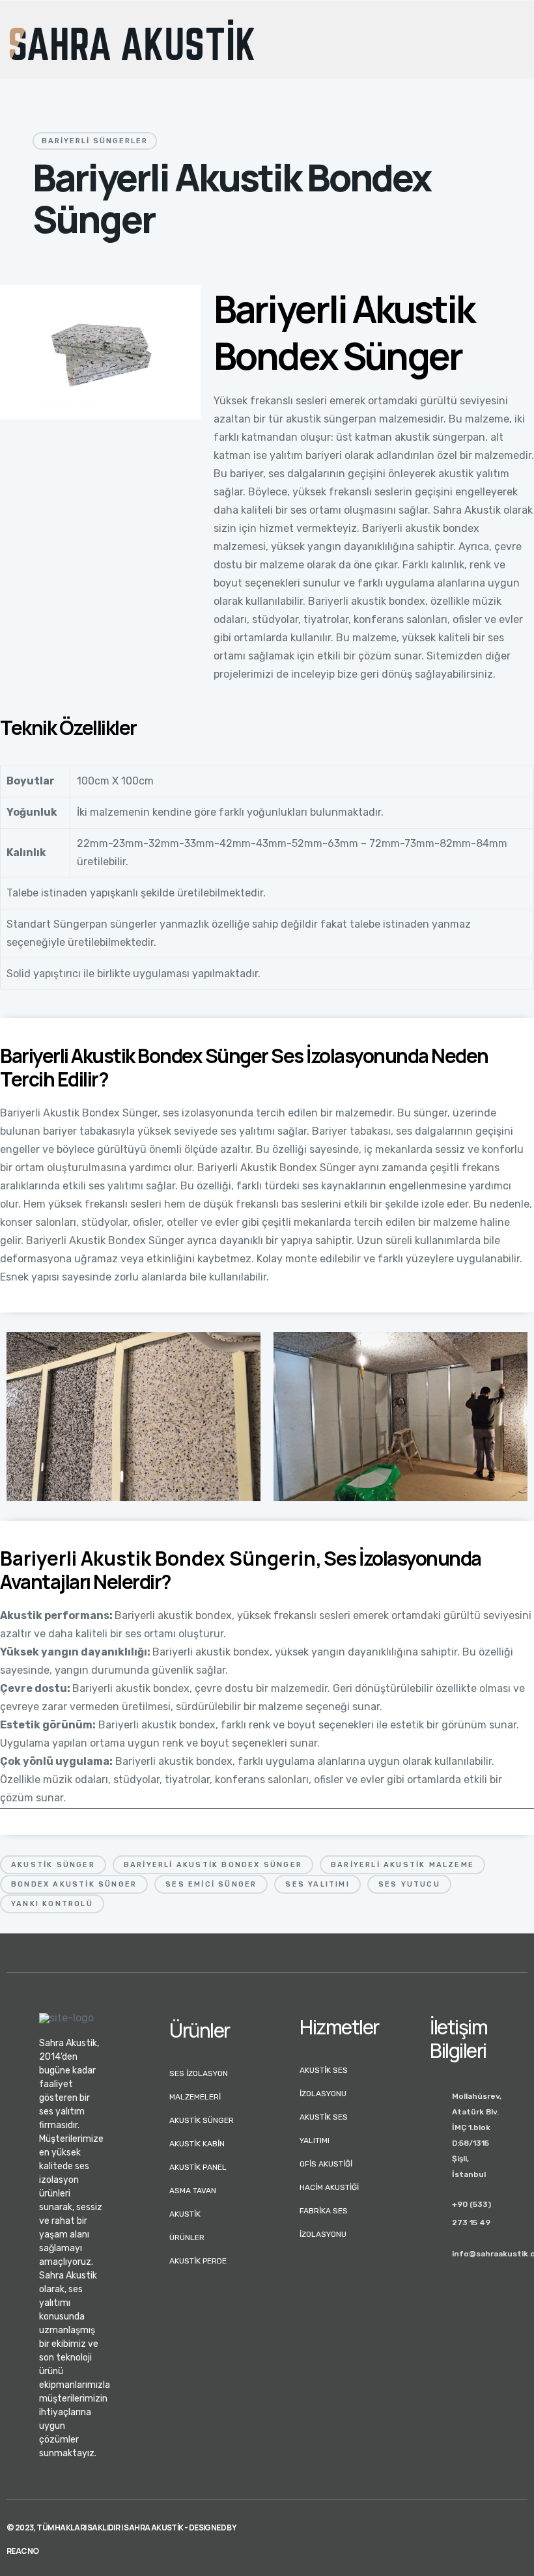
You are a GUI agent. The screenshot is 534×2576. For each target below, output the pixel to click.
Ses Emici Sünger (211, 1884)
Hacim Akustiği (329, 2187)
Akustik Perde (198, 2261)
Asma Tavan (193, 2191)
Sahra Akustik (153, 2528)
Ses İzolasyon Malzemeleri (199, 2085)
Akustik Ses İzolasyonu (324, 2082)
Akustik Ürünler (187, 2226)
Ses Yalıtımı (317, 1884)
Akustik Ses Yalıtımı (324, 2129)
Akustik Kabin (197, 2144)
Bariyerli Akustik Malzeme (402, 1865)
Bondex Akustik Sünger (74, 1884)
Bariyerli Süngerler (95, 141)
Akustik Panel (198, 2167)
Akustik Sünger (53, 1865)
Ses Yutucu (409, 1884)
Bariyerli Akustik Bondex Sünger (213, 1865)
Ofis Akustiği (326, 2164)
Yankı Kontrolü (52, 1904)
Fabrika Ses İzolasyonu (324, 2223)
